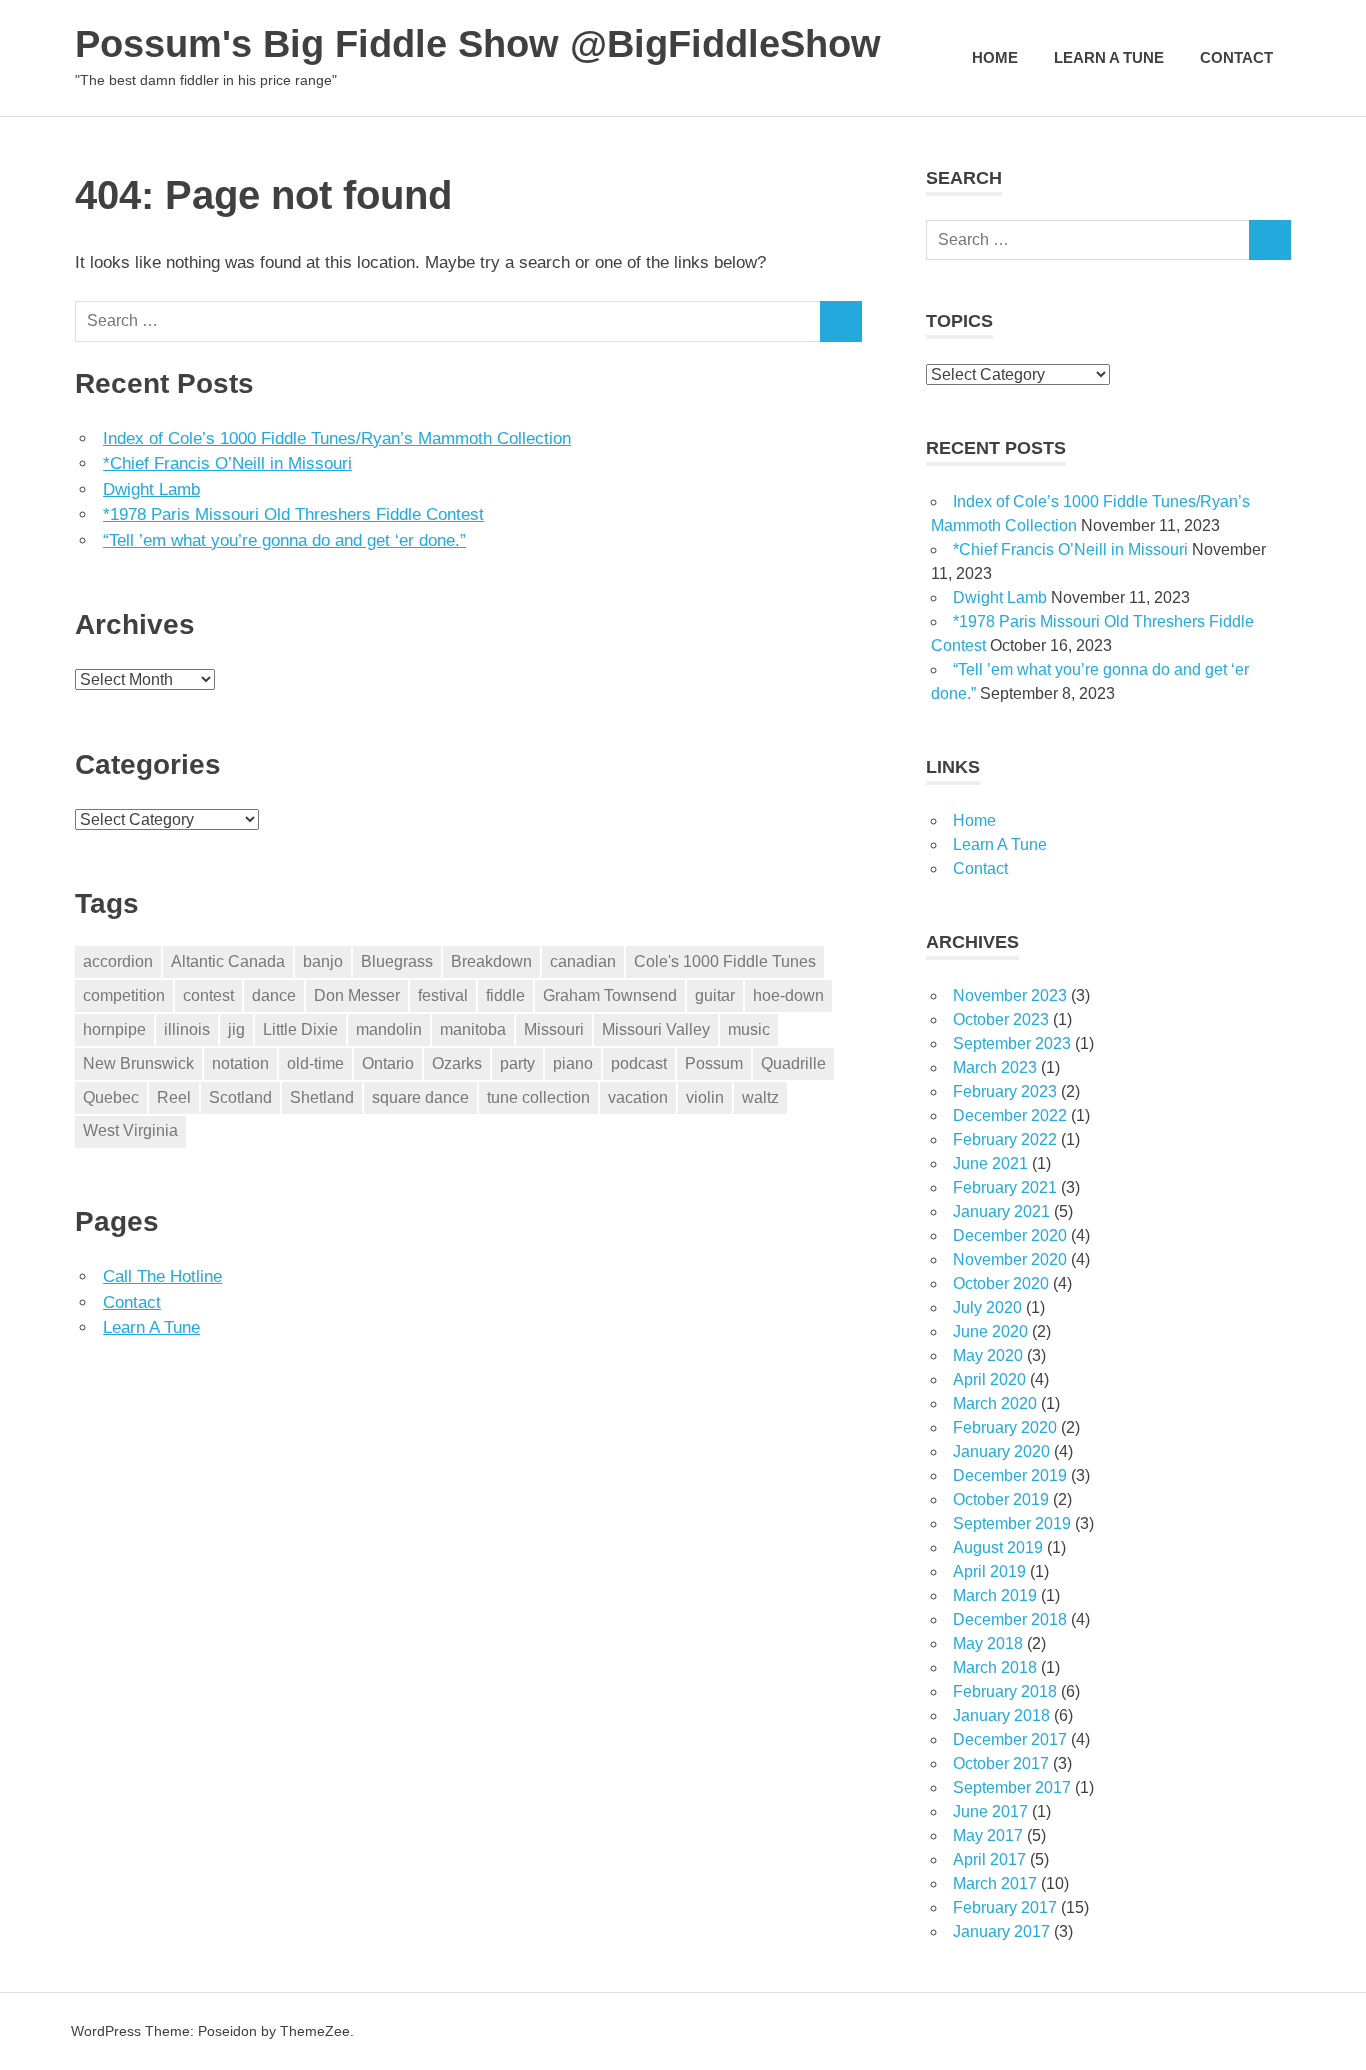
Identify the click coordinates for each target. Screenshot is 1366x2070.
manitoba (473, 1029)
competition (124, 995)
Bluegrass (397, 961)
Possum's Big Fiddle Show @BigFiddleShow (478, 44)
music (749, 1029)
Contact (1236, 57)
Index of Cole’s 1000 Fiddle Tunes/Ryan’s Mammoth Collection (337, 438)
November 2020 (1010, 1259)
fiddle (505, 995)
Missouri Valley (656, 1029)
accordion (118, 961)
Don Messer (357, 995)
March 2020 (995, 1403)
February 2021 (1005, 1187)
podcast (639, 1063)
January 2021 (1001, 1211)
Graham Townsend (610, 995)
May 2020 (988, 1355)
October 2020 (1001, 1283)
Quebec (111, 1097)
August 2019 (998, 1547)
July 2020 (987, 1307)
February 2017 (1005, 1907)
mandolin (389, 1029)
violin (705, 1097)
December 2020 (1010, 1235)
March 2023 (995, 1067)
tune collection (538, 1097)
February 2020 (1005, 1427)
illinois (187, 1029)
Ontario (388, 1063)
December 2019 (1010, 1475)
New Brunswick (138, 1063)
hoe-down (788, 995)
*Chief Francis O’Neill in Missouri (227, 463)
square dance (420, 1097)
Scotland (240, 1097)
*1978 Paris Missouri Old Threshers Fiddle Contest (293, 514)
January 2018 (1001, 1715)
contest (208, 995)
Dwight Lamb (151, 489)
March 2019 (995, 1595)
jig (236, 1029)
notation (240, 1063)
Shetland (322, 1097)
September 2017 (1012, 1787)
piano (573, 1063)
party (517, 1063)
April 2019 (989, 1571)
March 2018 (995, 1667)
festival (443, 995)
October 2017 (1001, 1763)
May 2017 (988, 1835)
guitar (715, 995)
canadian (583, 961)
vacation (638, 1097)
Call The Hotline (162, 1276)
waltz (760, 1097)
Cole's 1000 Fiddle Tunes (725, 961)
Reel (174, 1097)
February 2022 (1005, 1139)
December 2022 (1010, 1115)
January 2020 (1001, 1451)
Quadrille (793, 1063)
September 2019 (1012, 1523)
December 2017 (1010, 1739)
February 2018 (1005, 1691)
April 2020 (989, 1379)
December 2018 (1010, 1619)
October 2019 (1001, 1499)
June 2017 (990, 1811)
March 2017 (995, 1883)
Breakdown (491, 961)
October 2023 (1001, 1019)
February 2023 (1005, 1091)
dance (274, 995)
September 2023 (1012, 1043)
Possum (714, 1063)
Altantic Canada (228, 961)
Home (995, 57)
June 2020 (990, 1331)
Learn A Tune (1109, 57)
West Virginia (130, 1130)
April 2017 (989, 1859)
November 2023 (1010, 995)
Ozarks (457, 1063)
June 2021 (990, 1163)
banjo (323, 961)
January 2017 (1001, 1931)
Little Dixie (300, 1029)
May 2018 (988, 1643)
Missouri (554, 1029)
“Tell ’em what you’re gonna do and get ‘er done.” (284, 540)
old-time (315, 1063)
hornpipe (114, 1029)
